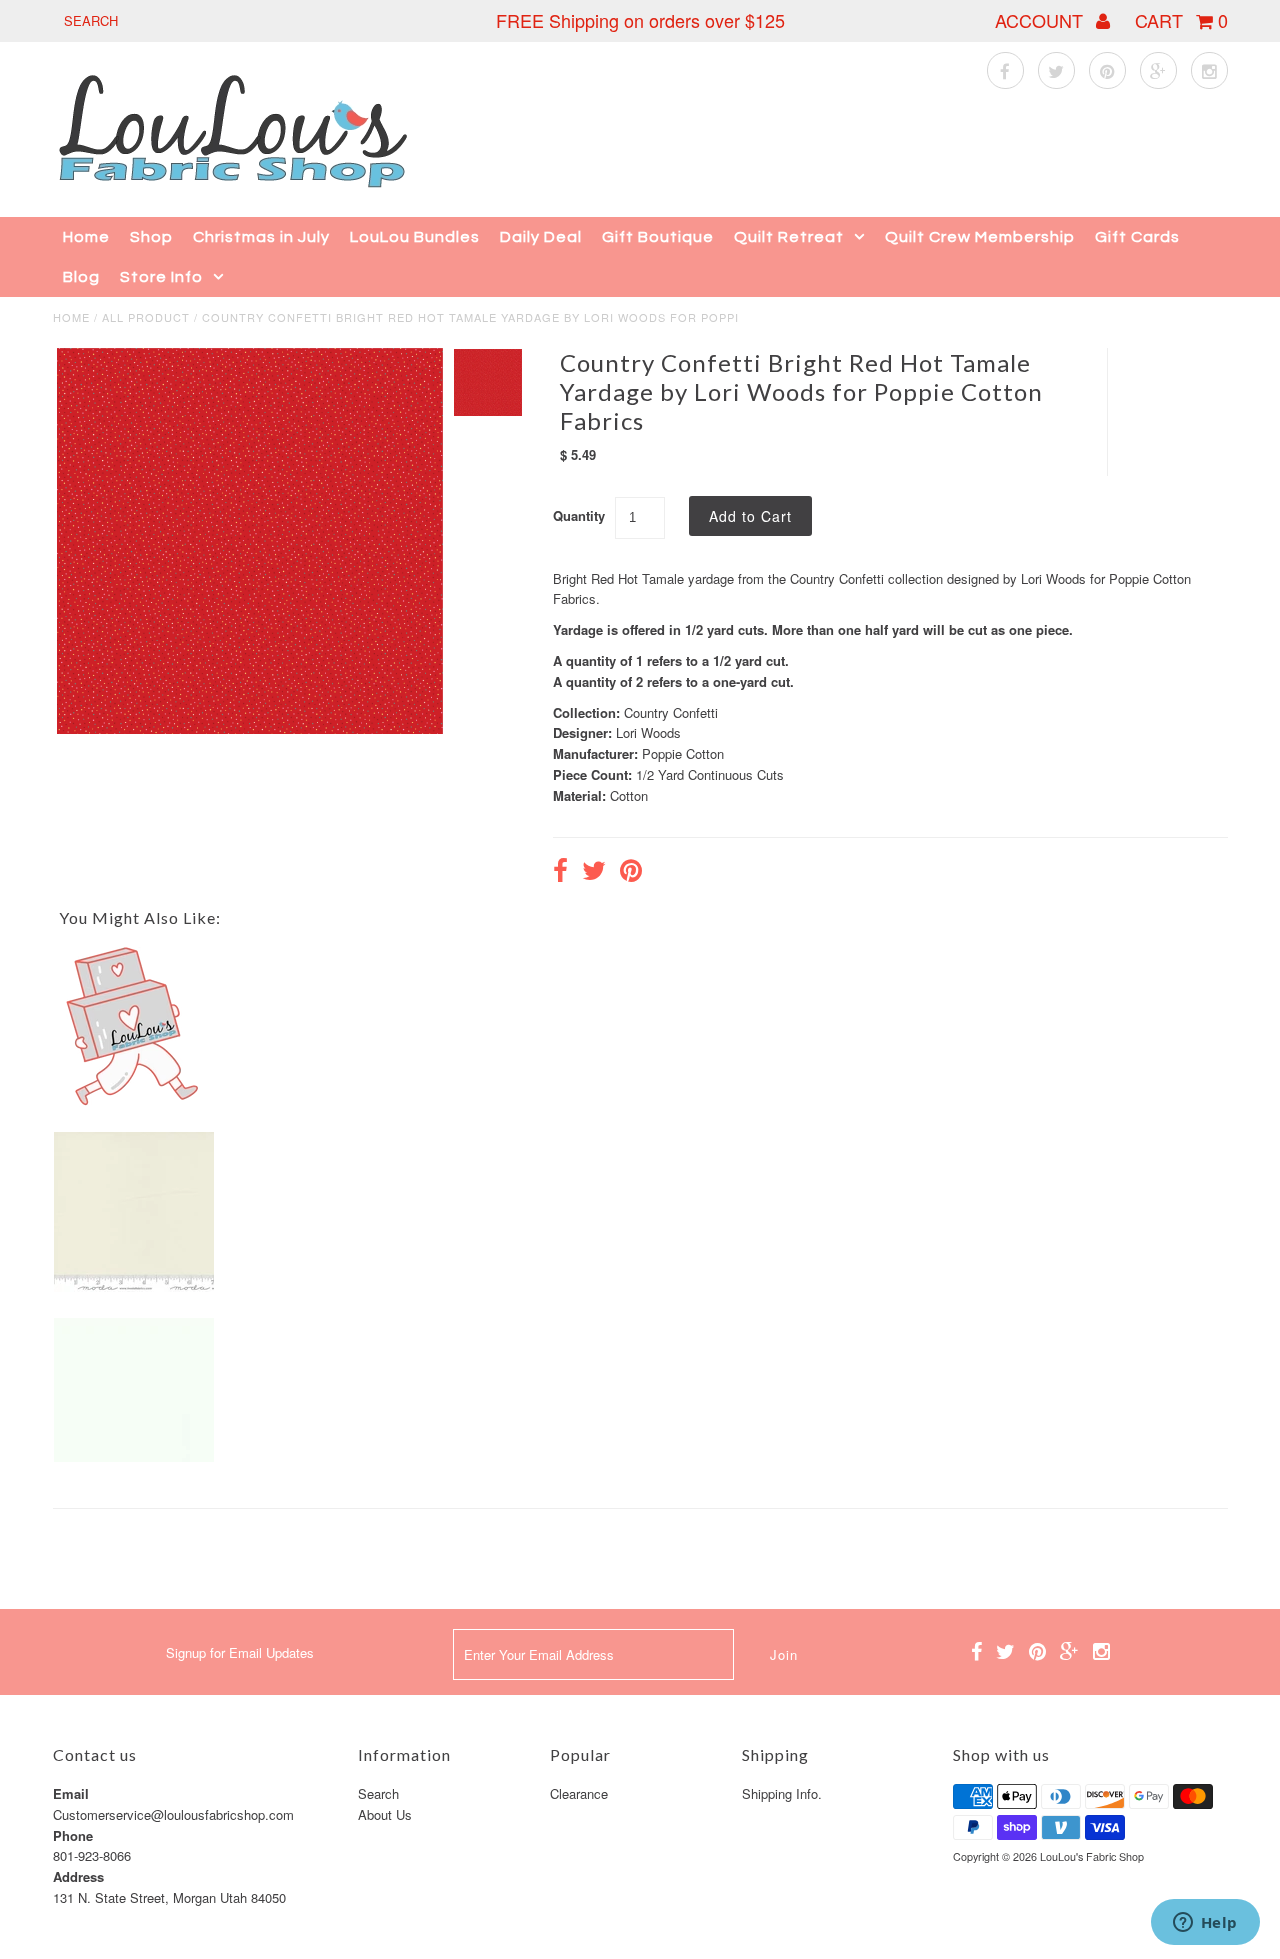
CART (1181, 20)
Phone (73, 1835)
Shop (151, 237)
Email (71, 1793)
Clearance (579, 1793)
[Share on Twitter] (594, 873)
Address (78, 1876)
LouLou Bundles (415, 237)
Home (86, 237)
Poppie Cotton (683, 753)
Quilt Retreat (789, 237)
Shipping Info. (782, 1793)
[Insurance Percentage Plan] (134, 1101)
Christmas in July (261, 237)
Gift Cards (1137, 237)
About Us (385, 1814)
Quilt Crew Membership (980, 237)
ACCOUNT (1041, 20)
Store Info (161, 277)
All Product (146, 317)
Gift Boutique (658, 237)
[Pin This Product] (631, 873)
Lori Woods (648, 732)
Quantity (579, 515)
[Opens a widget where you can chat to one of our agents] (1205, 1924)
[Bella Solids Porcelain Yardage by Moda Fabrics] (134, 1286)
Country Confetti (671, 712)
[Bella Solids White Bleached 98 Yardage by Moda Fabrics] (134, 1456)
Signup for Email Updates (240, 1652)
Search (378, 1793)
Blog (81, 277)
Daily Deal (541, 237)
